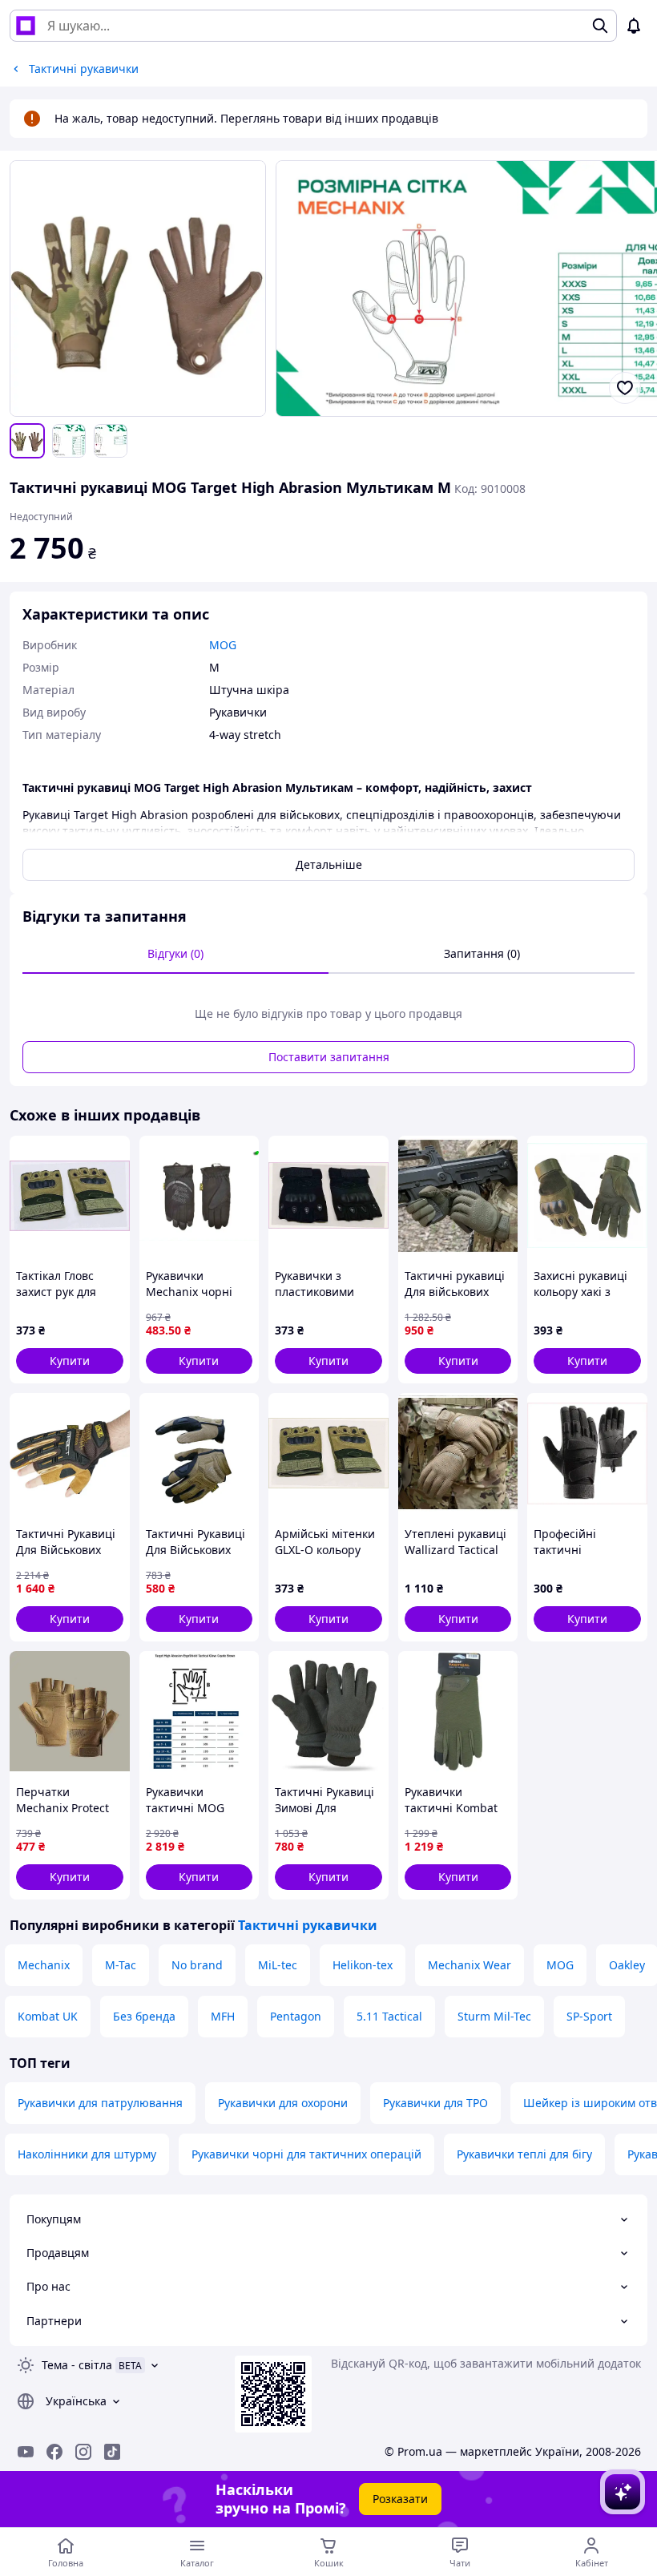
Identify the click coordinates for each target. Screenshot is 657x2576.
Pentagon (296, 2016)
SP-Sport (589, 2016)
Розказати (400, 2499)
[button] (70, 1361)
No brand (197, 1965)
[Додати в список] (625, 388)
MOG (560, 1965)
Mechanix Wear (470, 1965)
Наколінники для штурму (87, 2154)
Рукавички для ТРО (435, 2103)
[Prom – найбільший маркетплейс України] (26, 26)
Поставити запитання (329, 1057)
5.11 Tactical (389, 2016)
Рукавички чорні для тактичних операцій (306, 2154)
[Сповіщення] (634, 26)
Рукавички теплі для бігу (524, 2154)
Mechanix (44, 1965)
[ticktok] (112, 2452)
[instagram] (83, 2452)
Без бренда (144, 2016)
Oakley (627, 1965)
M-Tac (121, 1965)
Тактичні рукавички (308, 1925)
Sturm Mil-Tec (494, 2016)
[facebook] (54, 2452)
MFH (223, 2016)
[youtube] (26, 2452)
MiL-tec (278, 1965)
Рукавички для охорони (283, 2103)
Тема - (77, 2365)
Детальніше (329, 864)
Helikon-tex (363, 1965)
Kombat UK (48, 2016)
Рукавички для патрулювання (100, 2103)
